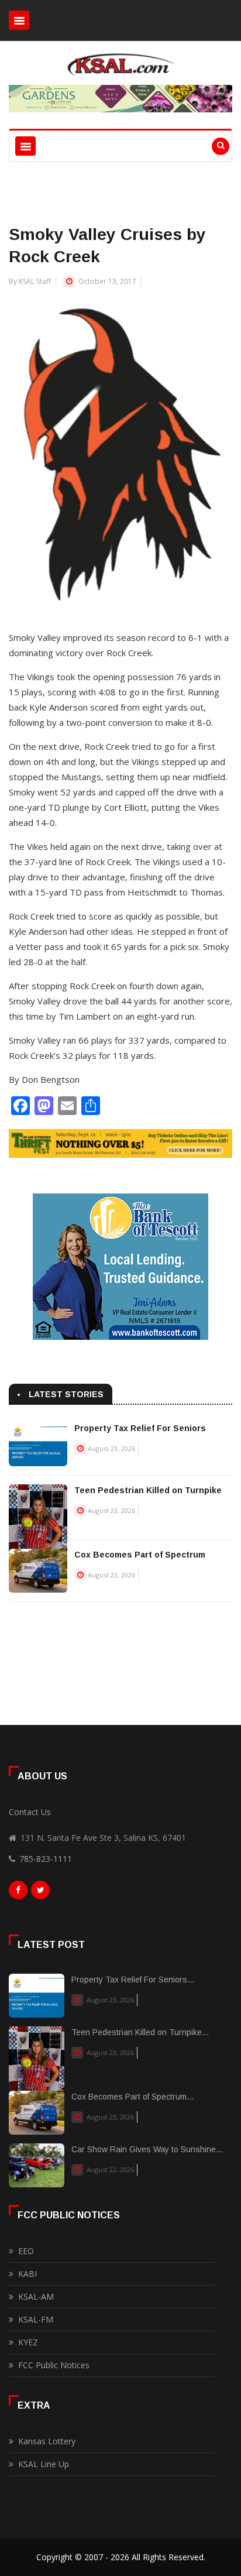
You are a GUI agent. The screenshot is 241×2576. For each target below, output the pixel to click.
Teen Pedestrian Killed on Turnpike (148, 1490)
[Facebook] (18, 1893)
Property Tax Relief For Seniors (140, 1428)
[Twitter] (40, 1893)
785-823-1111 (46, 1859)
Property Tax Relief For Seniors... (133, 1980)
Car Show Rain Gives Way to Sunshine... (147, 2149)
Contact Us (30, 1812)
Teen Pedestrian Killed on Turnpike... (140, 2032)
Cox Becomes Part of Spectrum (140, 1555)
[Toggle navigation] (19, 20)
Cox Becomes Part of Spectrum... (132, 2097)
